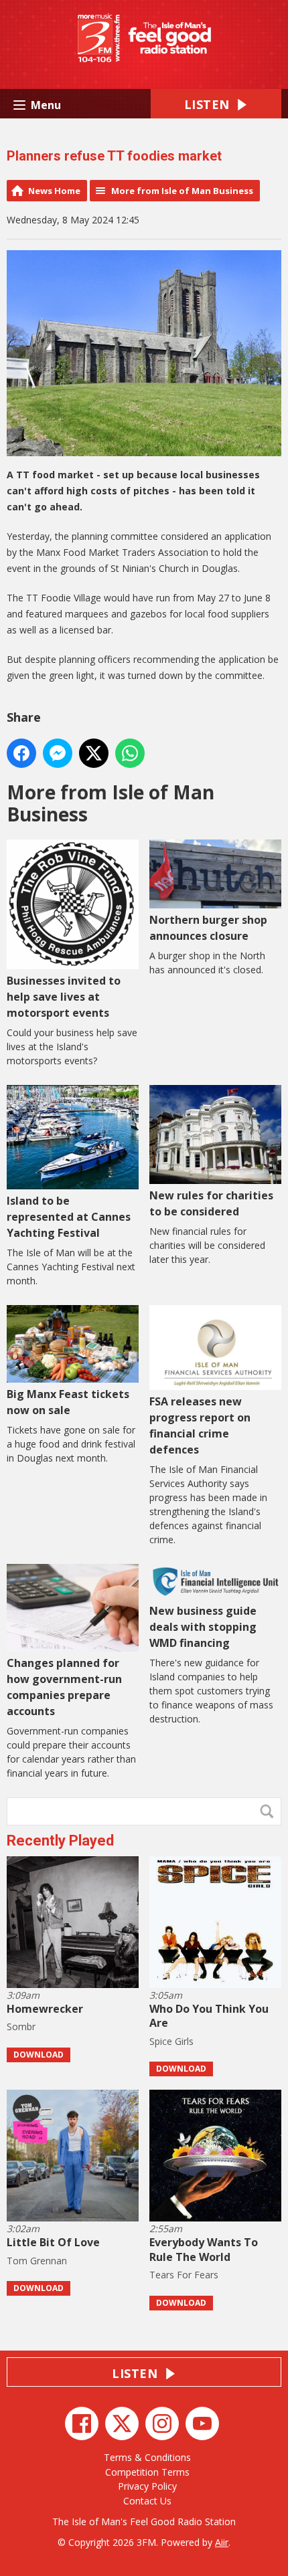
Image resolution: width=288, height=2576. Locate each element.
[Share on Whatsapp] (130, 753)
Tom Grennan (37, 2261)
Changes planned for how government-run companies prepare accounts (64, 1687)
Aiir (222, 2542)
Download (39, 2055)
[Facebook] (82, 2423)
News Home (54, 191)
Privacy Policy (147, 2486)
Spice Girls (171, 2041)
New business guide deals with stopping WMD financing (203, 1627)
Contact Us (147, 2501)
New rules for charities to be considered (211, 1203)
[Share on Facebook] (21, 753)
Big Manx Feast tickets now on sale (68, 1402)
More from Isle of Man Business (182, 191)
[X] (122, 2423)
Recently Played (60, 1841)
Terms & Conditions (147, 2457)
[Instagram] (162, 2423)
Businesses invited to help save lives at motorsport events (64, 997)
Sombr (21, 2026)
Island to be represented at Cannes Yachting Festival (69, 1217)
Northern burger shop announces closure (208, 928)
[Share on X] (94, 753)
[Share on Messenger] (58, 753)
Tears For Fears (184, 2275)
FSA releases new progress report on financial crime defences (200, 1425)
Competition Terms (147, 2472)
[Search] (270, 1811)
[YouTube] (202, 2423)
